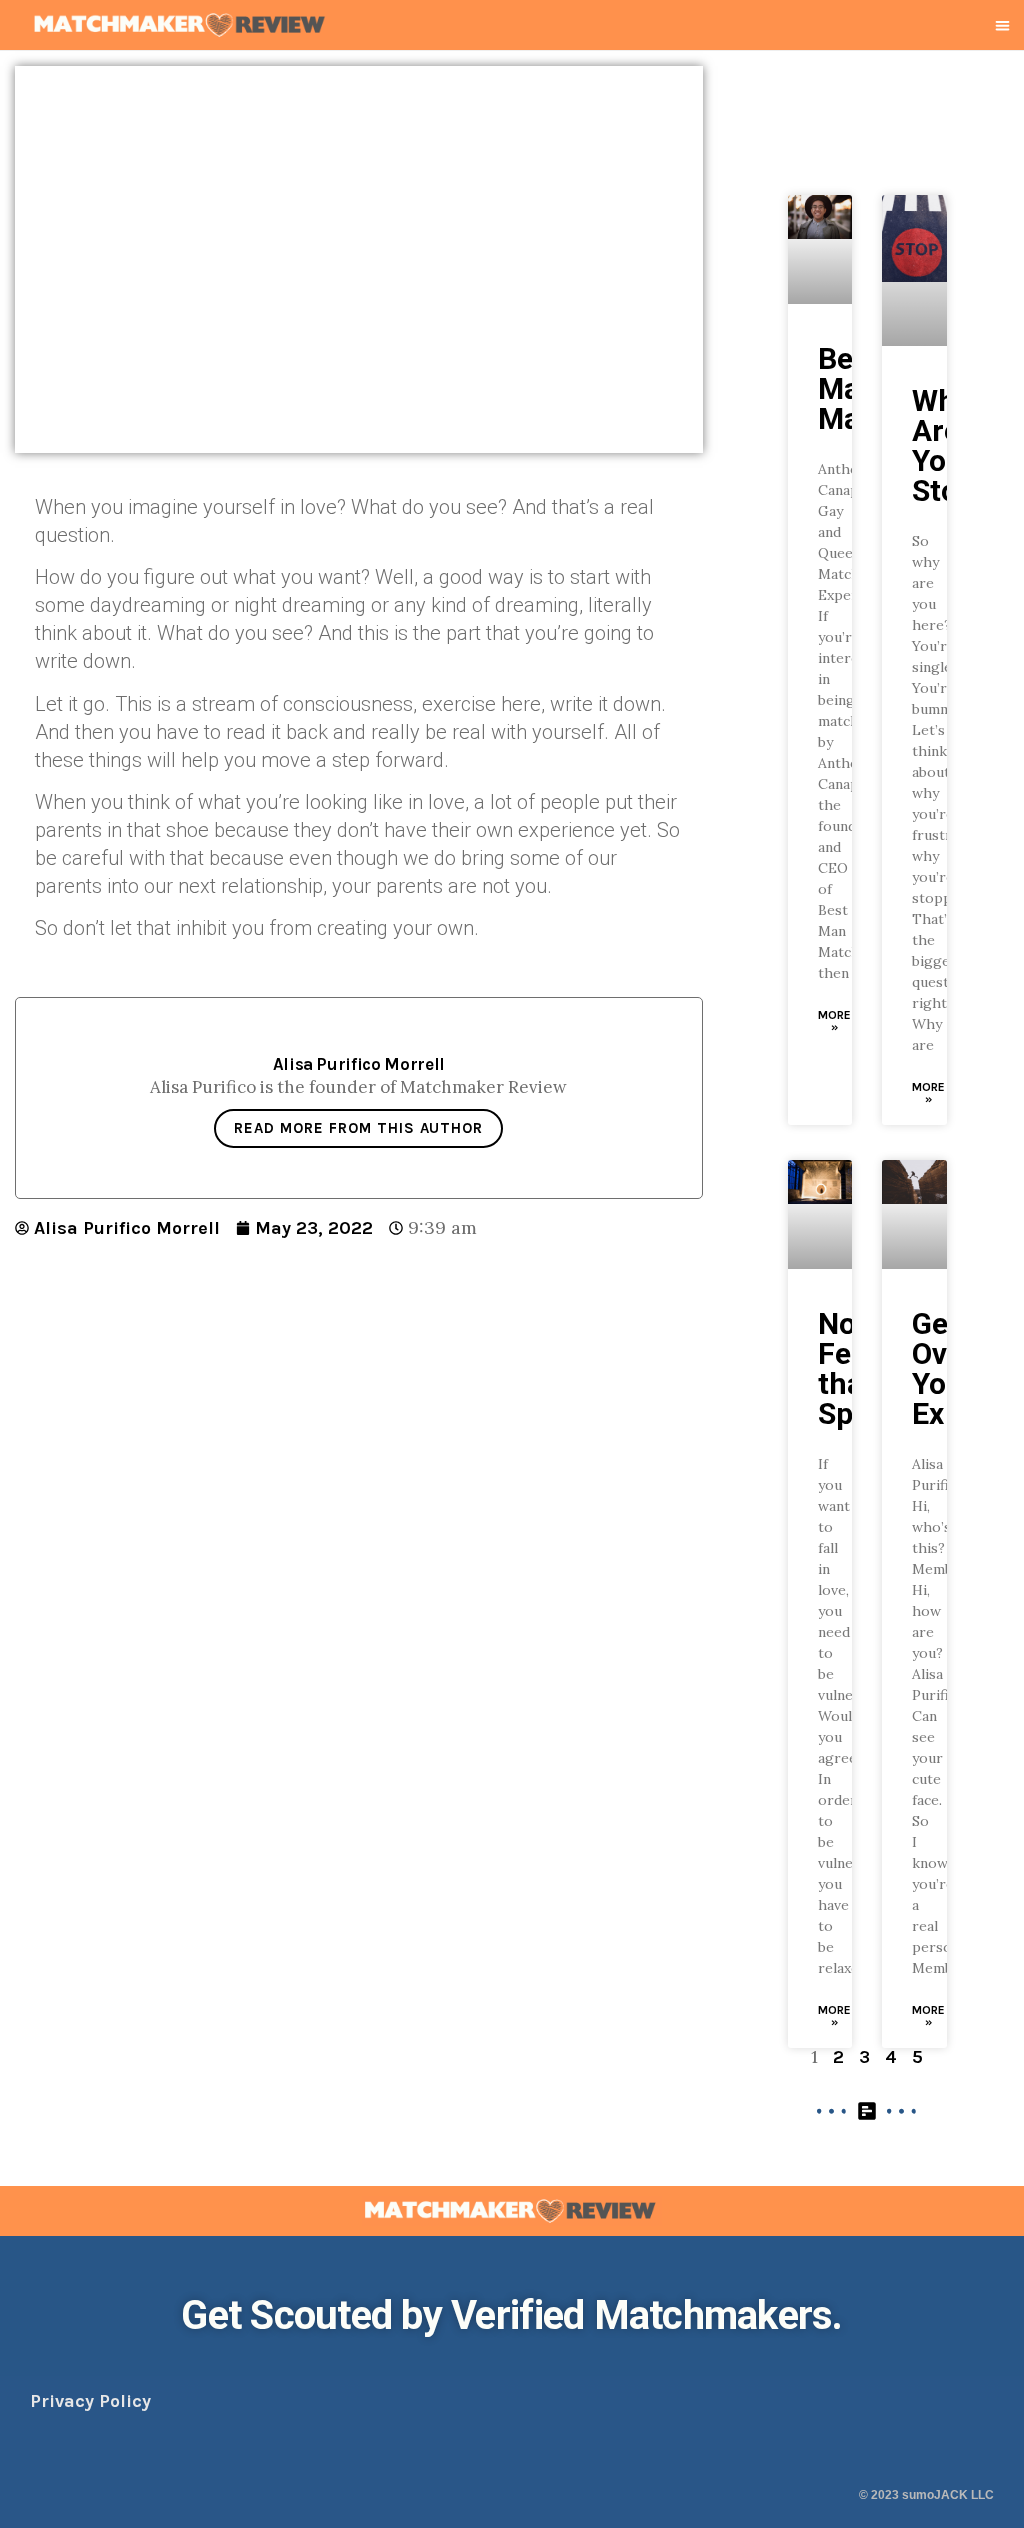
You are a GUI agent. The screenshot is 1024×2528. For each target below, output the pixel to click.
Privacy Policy (90, 2401)
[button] (1003, 25)
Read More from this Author (358, 1128)
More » (834, 1021)
